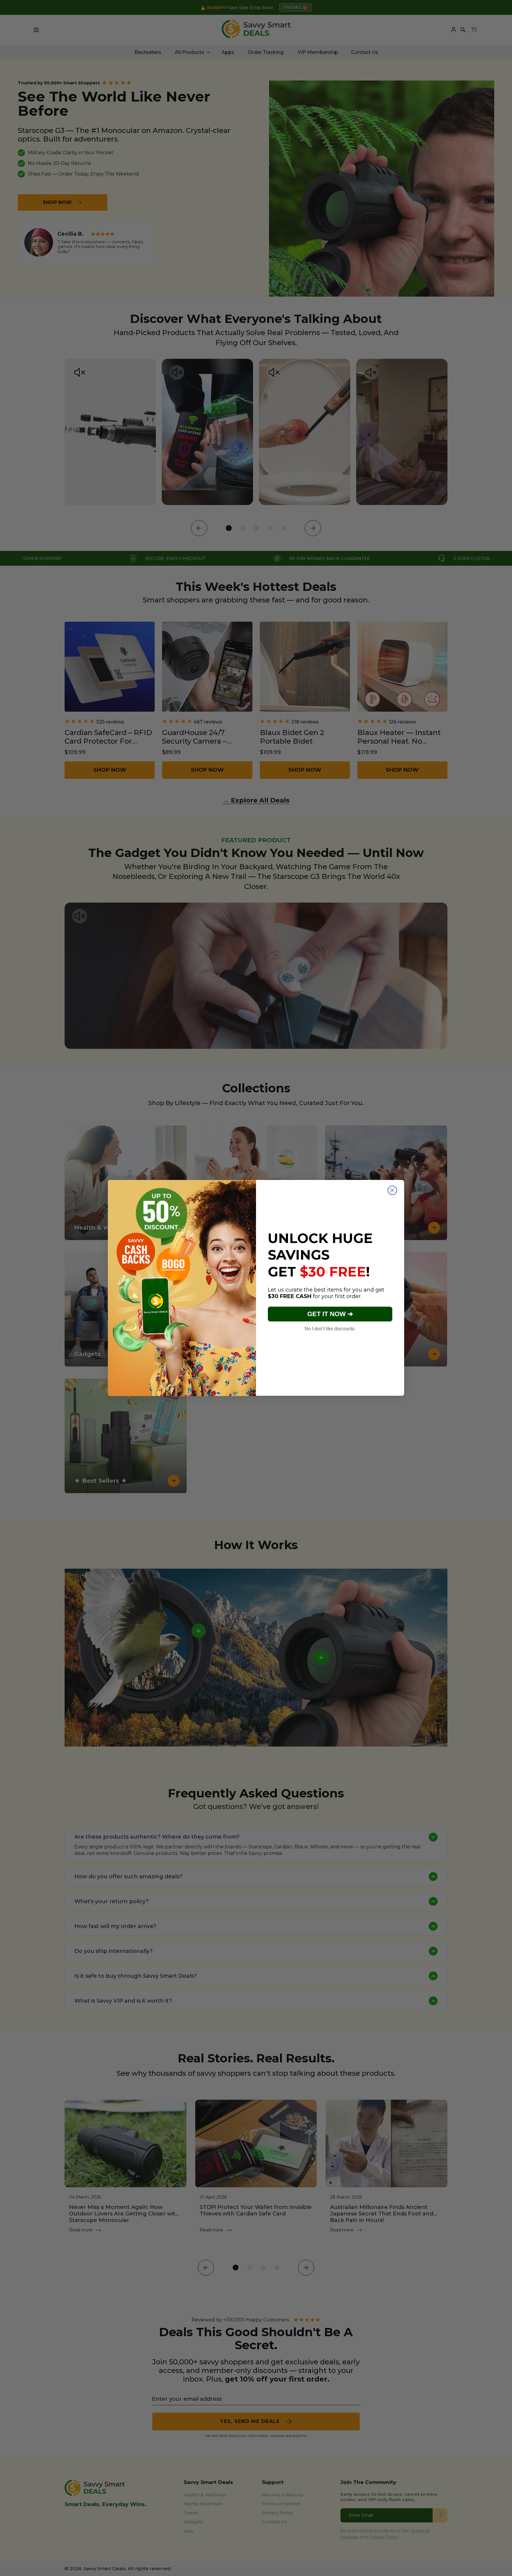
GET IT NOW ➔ (330, 1314)
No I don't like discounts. (330, 1329)
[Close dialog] (392, 1190)
